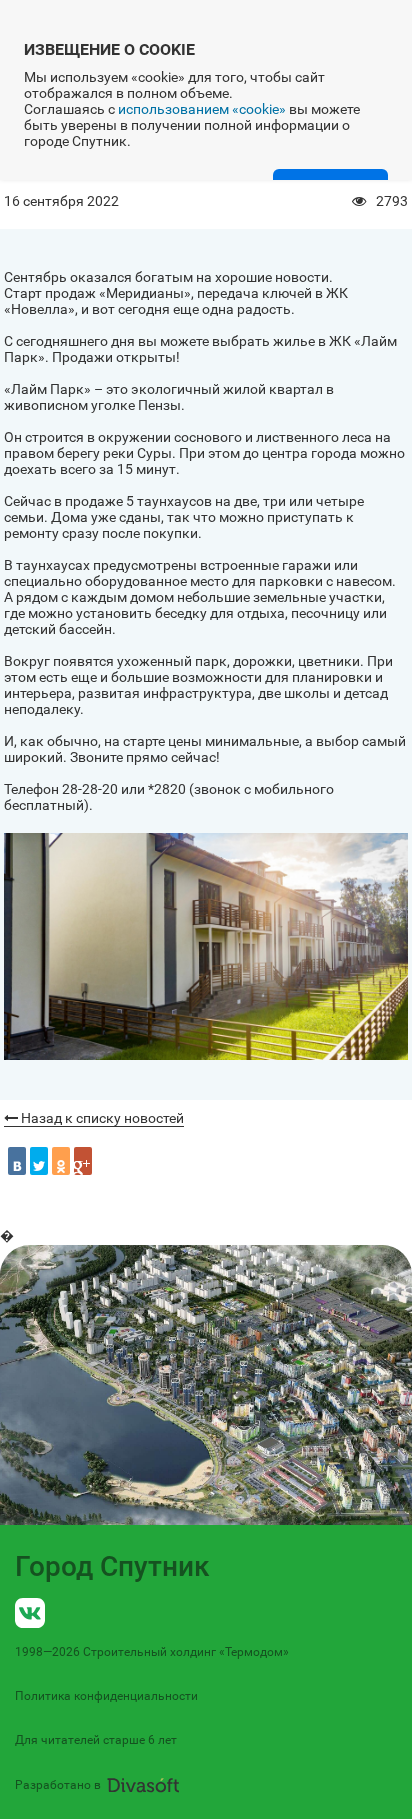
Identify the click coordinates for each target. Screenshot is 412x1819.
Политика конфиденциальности (106, 1696)
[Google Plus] (83, 1161)
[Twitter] (39, 1161)
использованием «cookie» (202, 109)
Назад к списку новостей (101, 1118)
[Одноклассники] (61, 1161)
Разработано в (58, 1785)
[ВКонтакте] (17, 1161)
